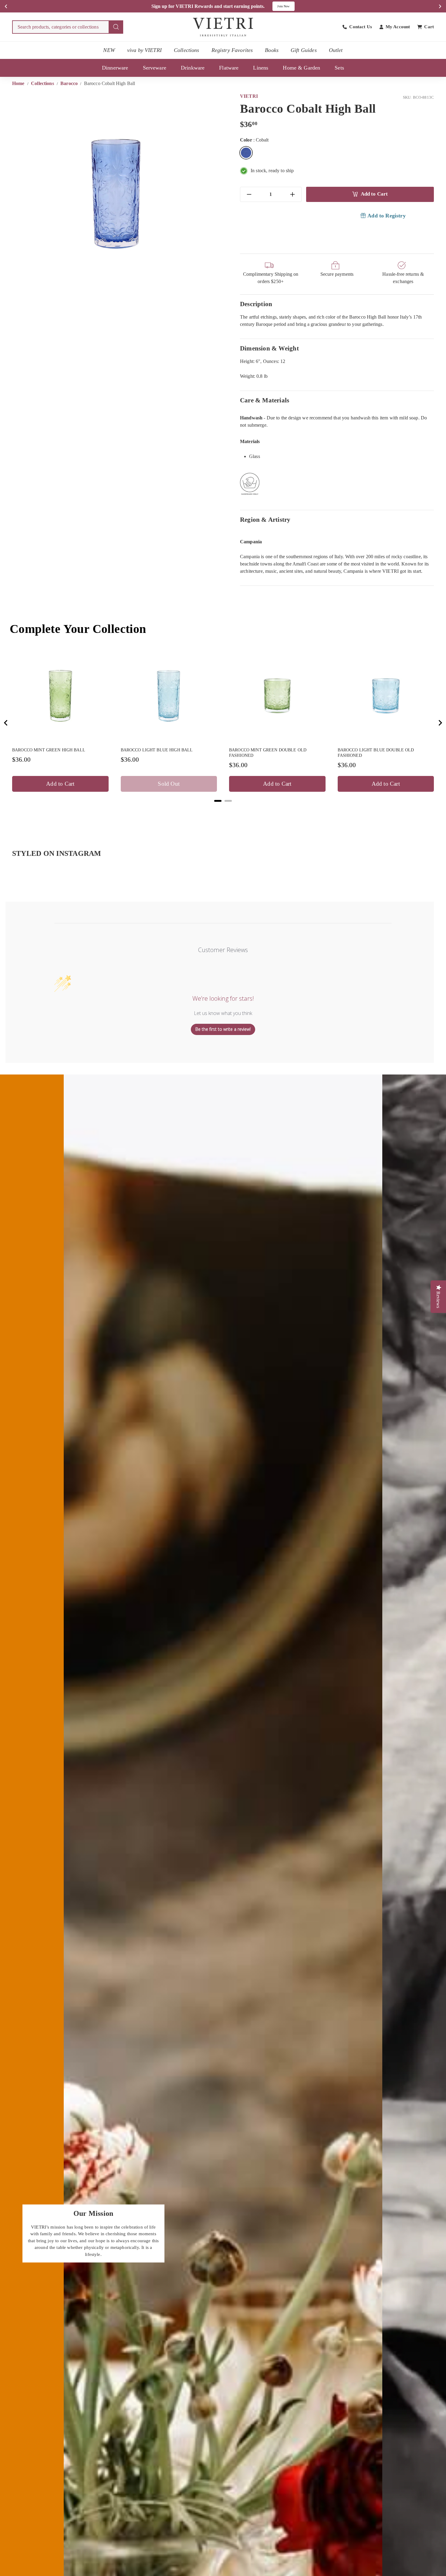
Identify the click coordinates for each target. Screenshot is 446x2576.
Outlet (336, 50)
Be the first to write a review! (223, 1029)
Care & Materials (265, 400)
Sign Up (287, 6)
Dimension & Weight (269, 348)
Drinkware (193, 68)
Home (19, 83)
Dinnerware (115, 68)
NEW (109, 50)
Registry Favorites (232, 50)
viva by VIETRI (144, 50)
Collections (187, 50)
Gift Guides (304, 50)
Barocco (69, 83)
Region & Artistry (265, 519)
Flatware (229, 68)
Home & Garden (301, 68)
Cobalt (246, 153)
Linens (261, 68)
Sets (339, 68)
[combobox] (68, 27)
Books (272, 50)
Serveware (155, 68)
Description (256, 304)
